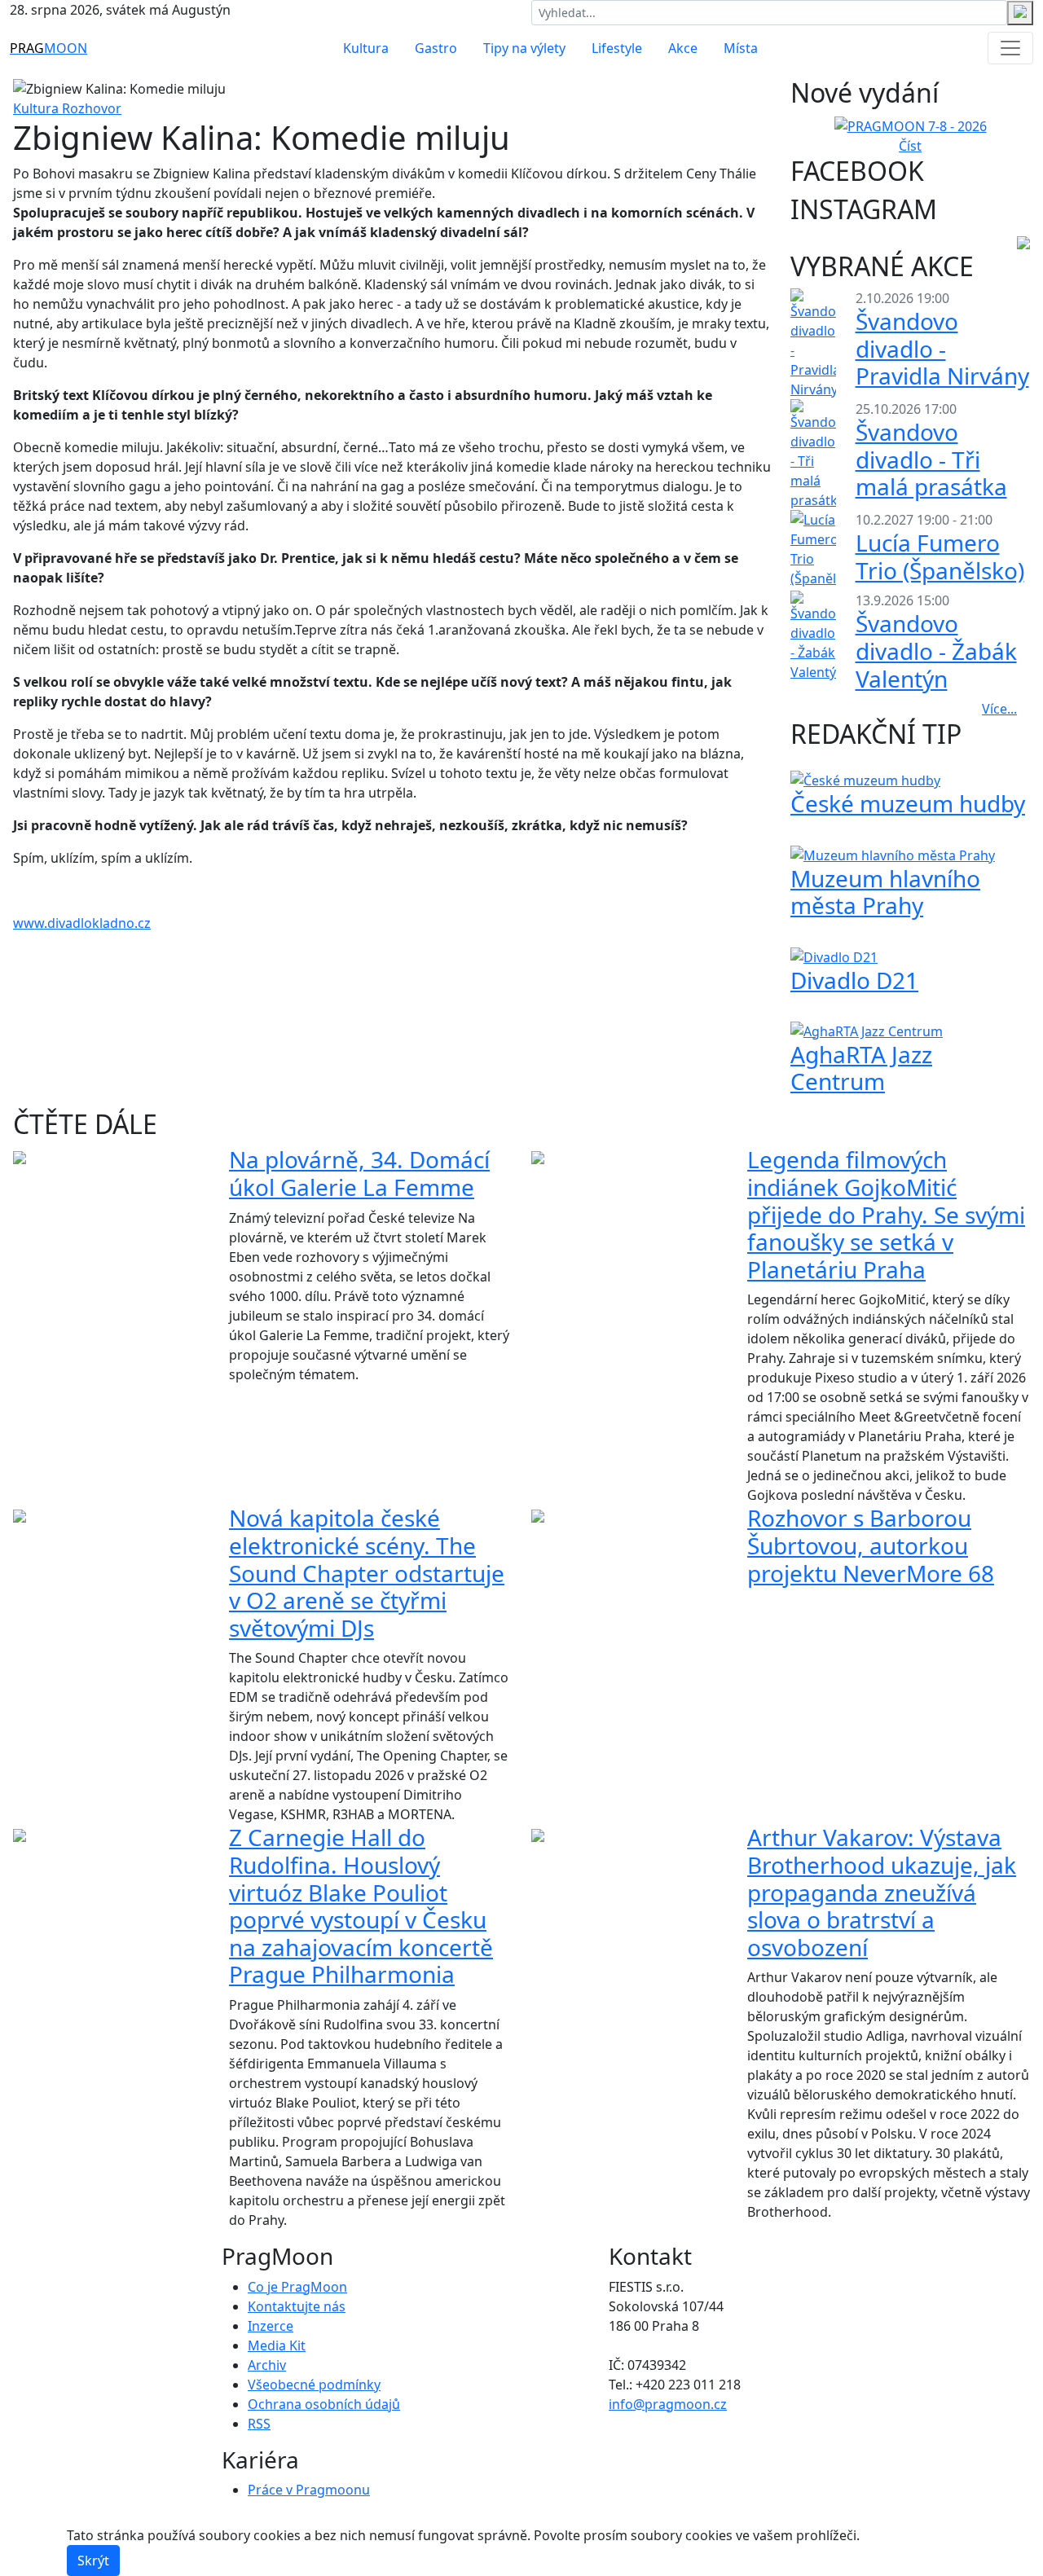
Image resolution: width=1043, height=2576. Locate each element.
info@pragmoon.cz (668, 2404)
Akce (683, 48)
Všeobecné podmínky (314, 2385)
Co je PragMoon (297, 2287)
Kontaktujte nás (297, 2306)
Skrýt (93, 2561)
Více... (999, 709)
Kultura (366, 48)
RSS (259, 2424)
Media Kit (277, 2345)
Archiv (267, 2365)
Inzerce (271, 2326)
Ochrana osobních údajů (324, 2404)
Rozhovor (92, 108)
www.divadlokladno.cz (82, 923)
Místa (741, 48)
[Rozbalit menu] (1010, 48)
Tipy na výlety (524, 48)
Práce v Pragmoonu (309, 2490)
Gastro (436, 48)
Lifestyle (617, 48)
